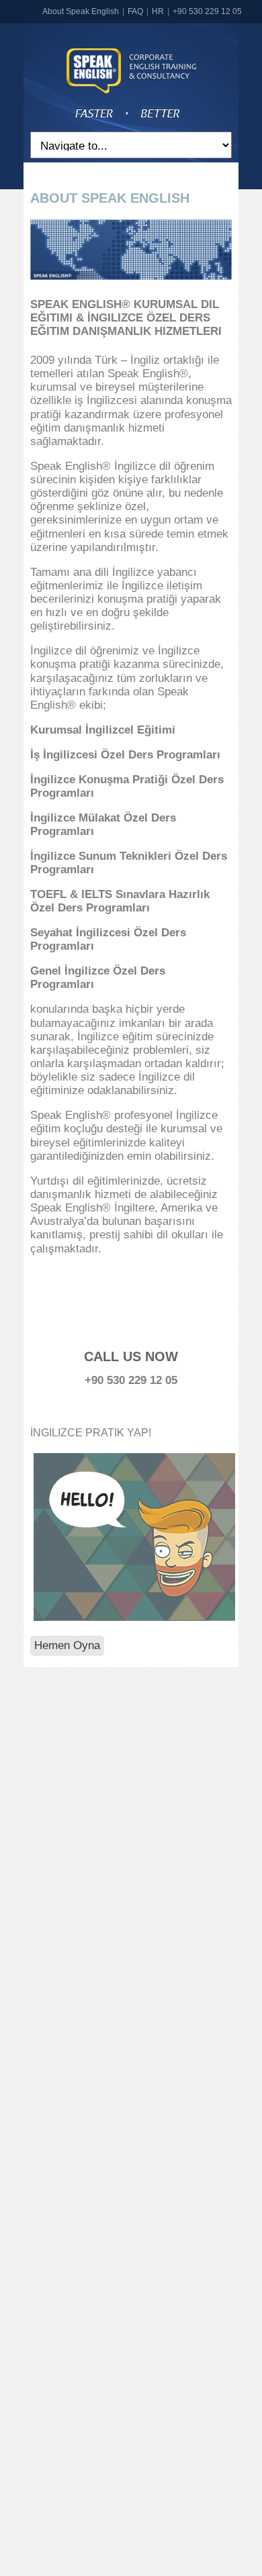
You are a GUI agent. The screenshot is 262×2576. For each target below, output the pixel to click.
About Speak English (81, 11)
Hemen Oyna (67, 1645)
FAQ (135, 11)
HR (158, 11)
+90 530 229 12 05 (207, 11)
